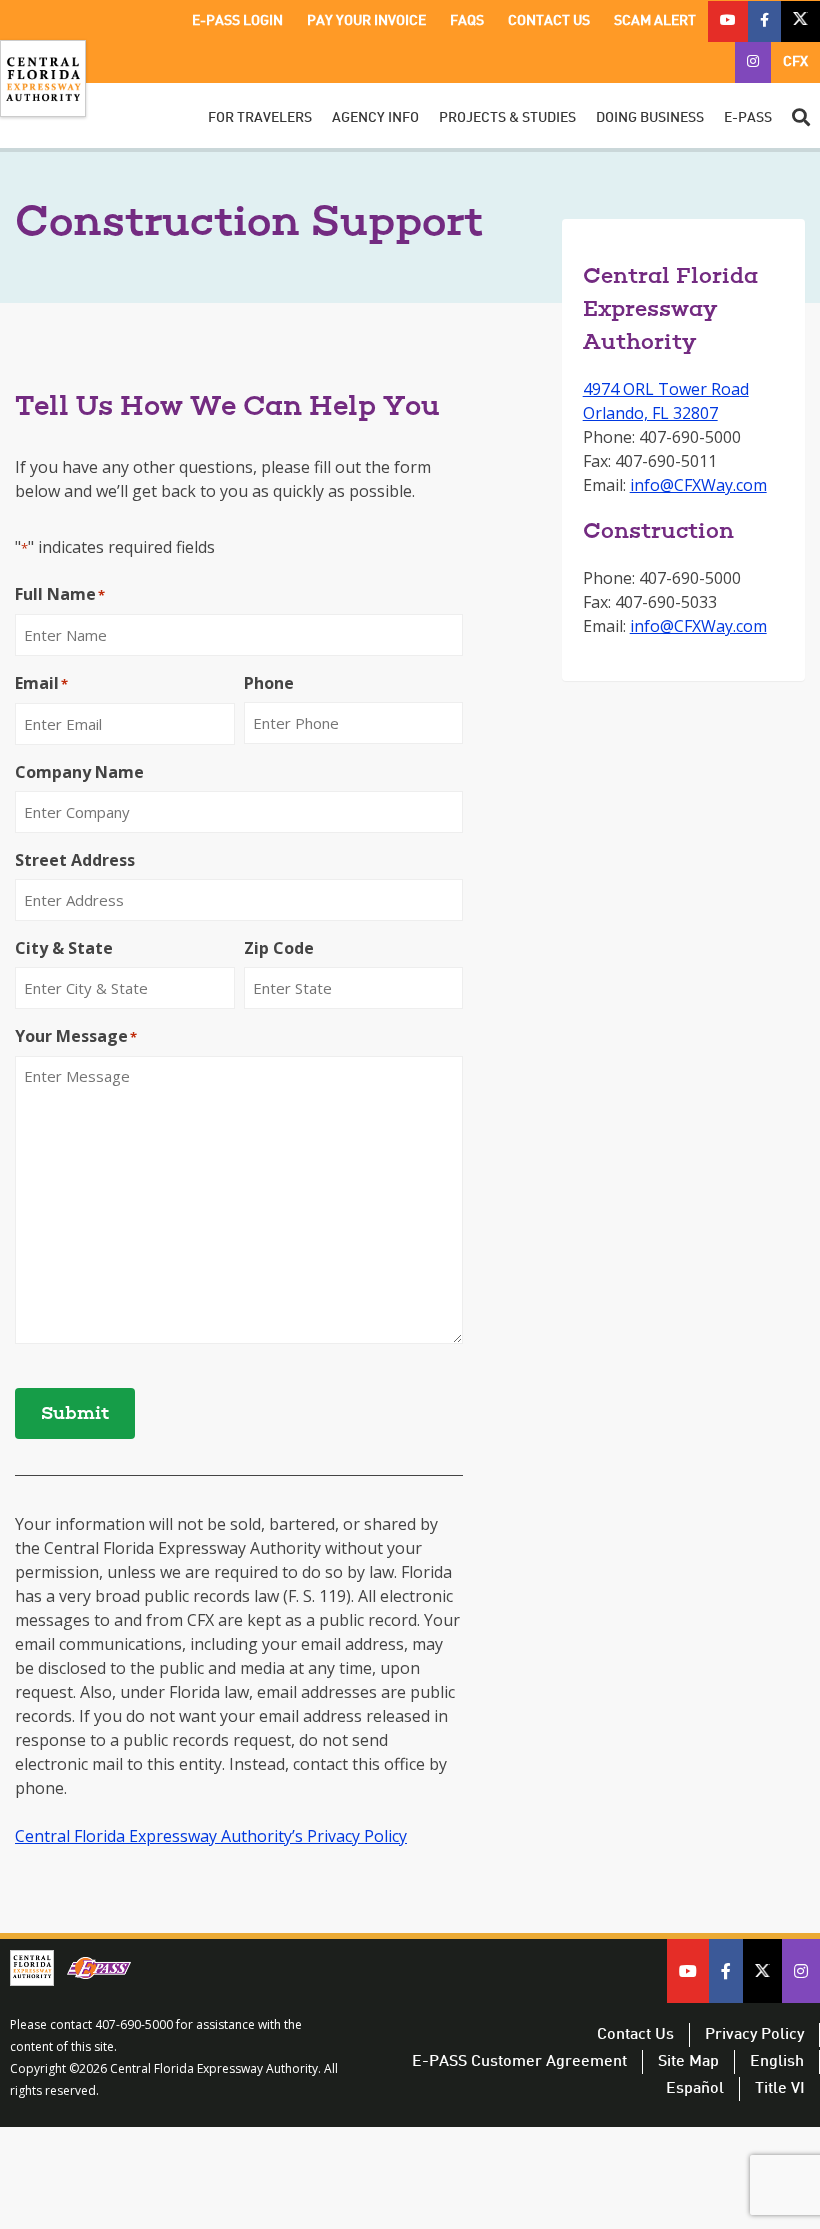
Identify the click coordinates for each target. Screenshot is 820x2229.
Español (695, 2089)
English (777, 2062)
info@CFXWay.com (698, 485)
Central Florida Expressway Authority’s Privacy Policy (211, 1836)
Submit (75, 1415)
